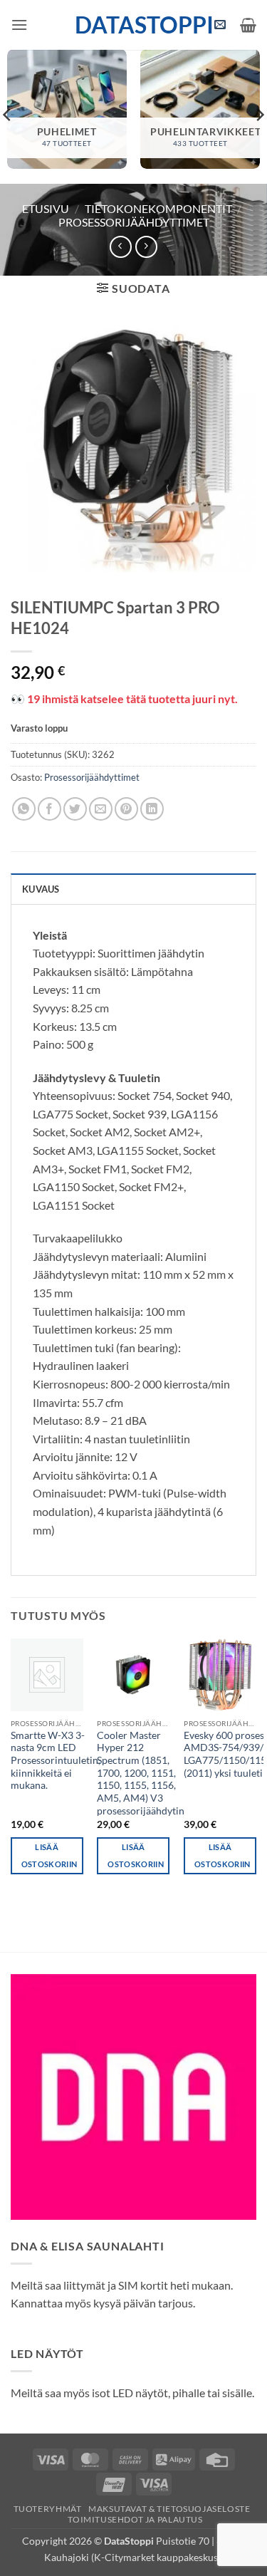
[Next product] (121, 247)
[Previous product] (146, 247)
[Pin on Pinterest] (126, 809)
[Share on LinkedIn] (152, 809)
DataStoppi (133, 25)
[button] (19, 25)
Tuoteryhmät (48, 2509)
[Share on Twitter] (75, 809)
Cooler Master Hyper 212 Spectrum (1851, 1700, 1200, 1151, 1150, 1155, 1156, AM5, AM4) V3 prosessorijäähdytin (141, 1773)
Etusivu (46, 208)
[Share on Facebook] (49, 809)
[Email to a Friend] (101, 809)
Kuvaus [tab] (41, 889)
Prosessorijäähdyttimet (134, 222)
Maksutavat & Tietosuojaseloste (169, 2509)
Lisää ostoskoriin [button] (49, 1855)
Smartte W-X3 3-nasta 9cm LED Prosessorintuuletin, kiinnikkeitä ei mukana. (56, 1761)
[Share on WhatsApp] (24, 809)
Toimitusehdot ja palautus (135, 2519)
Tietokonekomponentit (158, 208)
